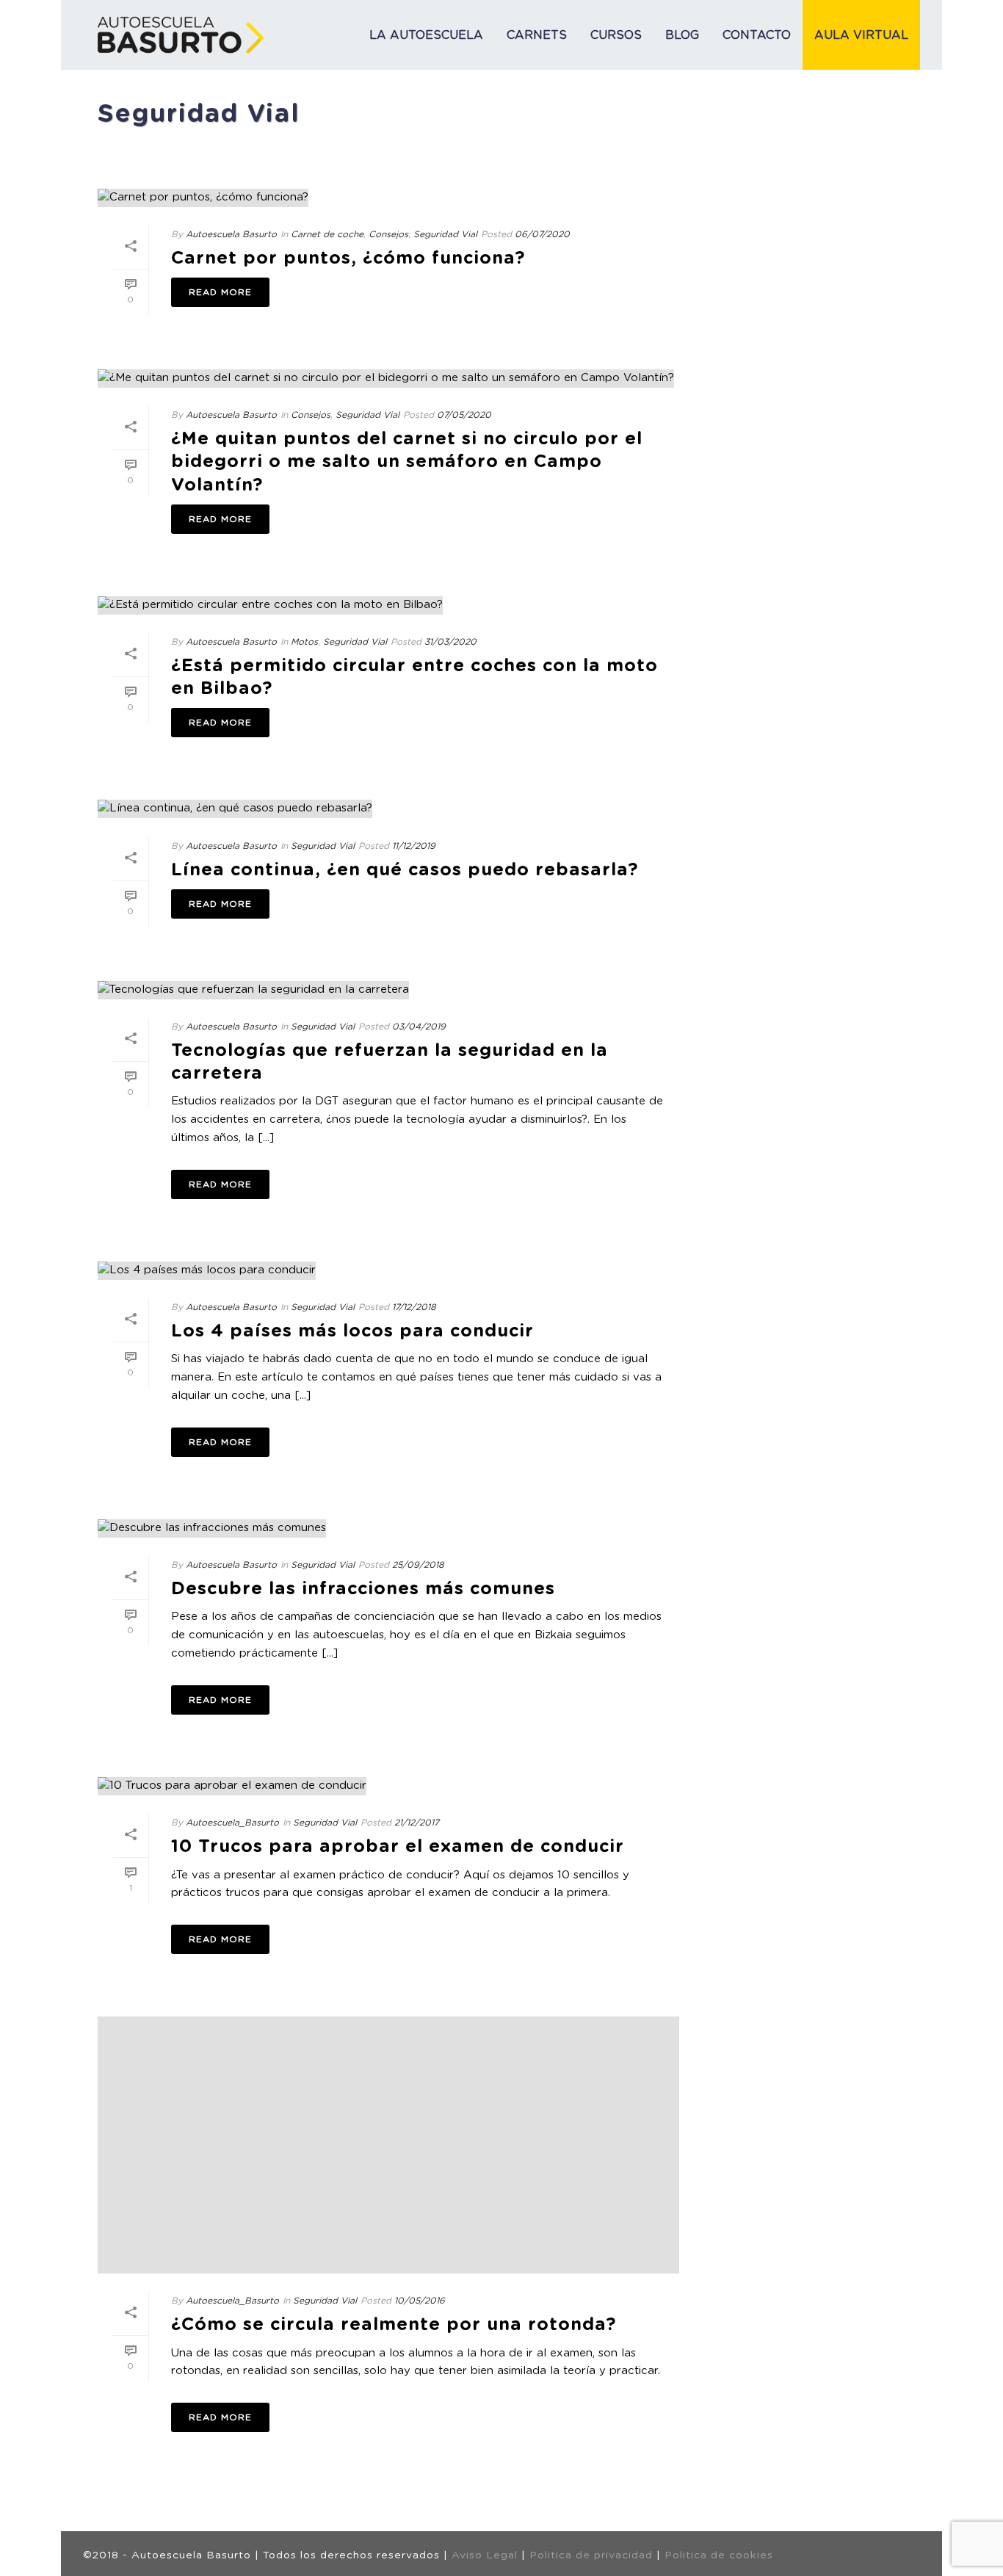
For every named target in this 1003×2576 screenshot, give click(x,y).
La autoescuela (426, 35)
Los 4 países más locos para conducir (352, 1331)
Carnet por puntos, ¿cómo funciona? (348, 258)
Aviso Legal (485, 2555)
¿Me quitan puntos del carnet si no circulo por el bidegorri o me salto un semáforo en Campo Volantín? (407, 462)
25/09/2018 (418, 1565)
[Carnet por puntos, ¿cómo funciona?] (388, 198)
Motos (304, 642)
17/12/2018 (414, 1307)
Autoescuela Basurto (231, 234)
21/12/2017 (417, 1823)
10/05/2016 (420, 2301)
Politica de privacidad (591, 2555)
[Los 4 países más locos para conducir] (388, 1271)
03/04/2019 (419, 1027)
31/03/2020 (450, 642)
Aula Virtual (861, 35)
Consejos (388, 234)
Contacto (757, 35)
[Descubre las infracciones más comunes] (388, 1528)
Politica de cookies (719, 2555)
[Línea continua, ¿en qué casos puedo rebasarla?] (388, 809)
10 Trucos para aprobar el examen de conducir (398, 1847)
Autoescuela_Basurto (232, 1823)
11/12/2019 (414, 846)
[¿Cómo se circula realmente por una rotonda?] (388, 2145)
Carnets (537, 35)
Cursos (616, 35)
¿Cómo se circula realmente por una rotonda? (394, 2325)
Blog (682, 35)
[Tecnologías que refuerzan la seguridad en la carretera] (388, 990)
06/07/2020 (542, 234)
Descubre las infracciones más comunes (363, 1589)
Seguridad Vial (445, 234)
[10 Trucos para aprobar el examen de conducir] (388, 1786)
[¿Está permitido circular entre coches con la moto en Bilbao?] (388, 605)
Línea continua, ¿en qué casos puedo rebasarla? (405, 870)
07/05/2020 (464, 415)
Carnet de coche (327, 234)
